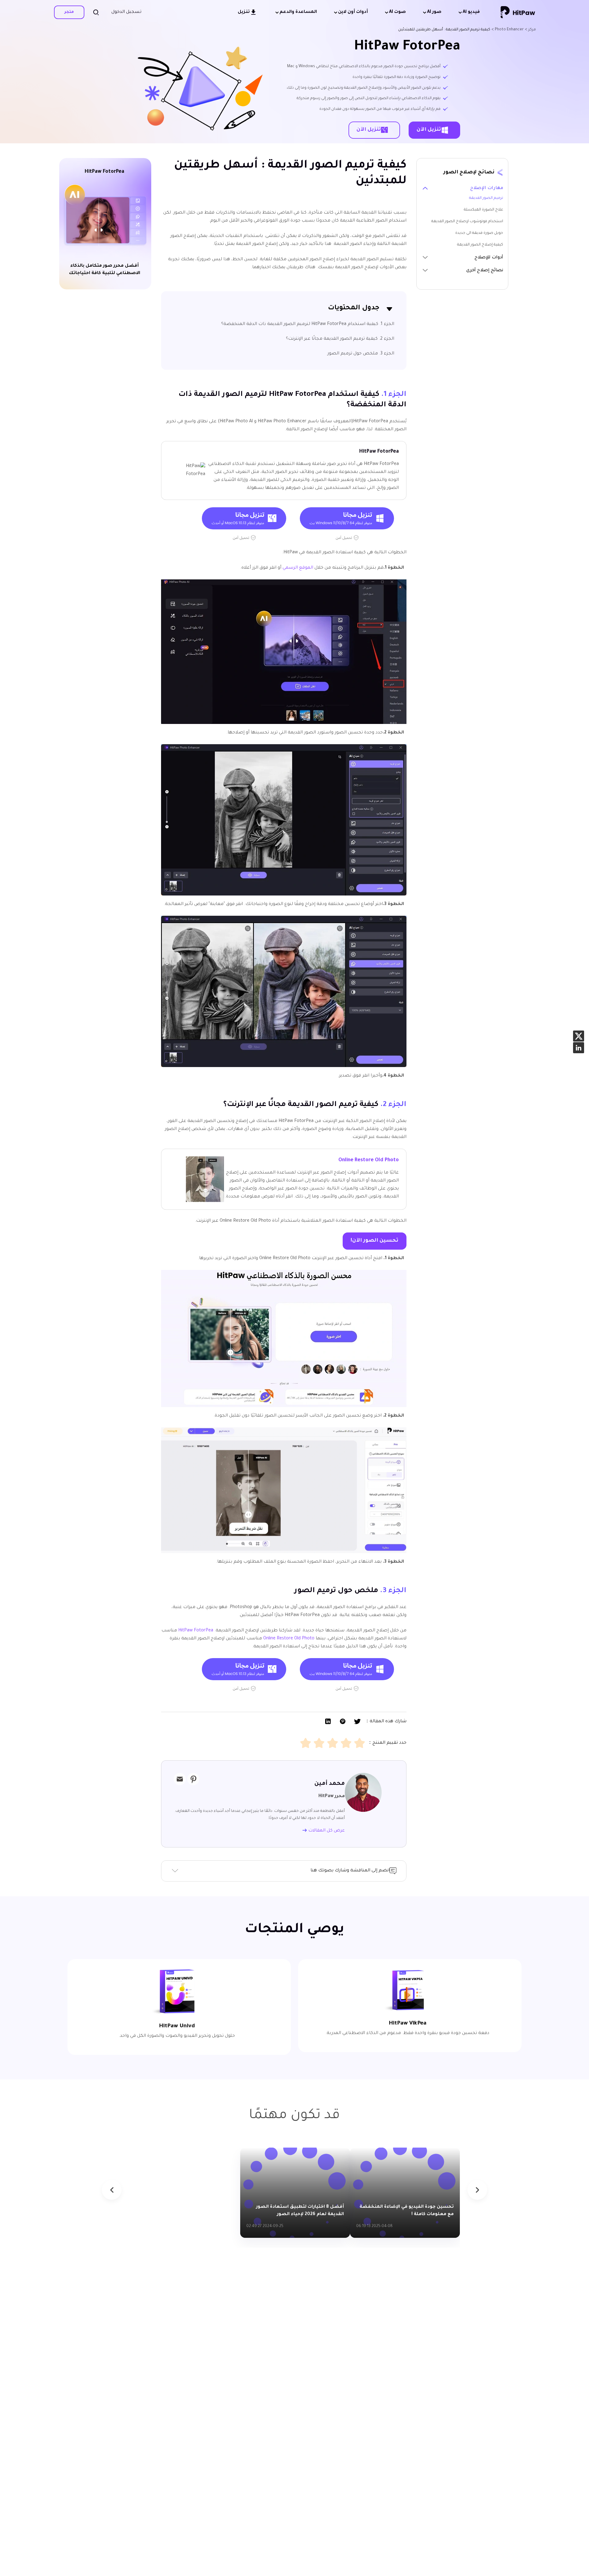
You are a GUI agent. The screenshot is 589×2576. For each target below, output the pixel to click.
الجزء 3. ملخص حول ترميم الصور (361, 354)
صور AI (434, 12)
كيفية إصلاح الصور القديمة (480, 245)
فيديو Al (471, 12)
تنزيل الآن (429, 130)
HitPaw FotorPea (196, 1631)
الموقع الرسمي (298, 568)
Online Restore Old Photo (369, 1160)
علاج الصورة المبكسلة (483, 210)
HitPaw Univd (177, 2026)
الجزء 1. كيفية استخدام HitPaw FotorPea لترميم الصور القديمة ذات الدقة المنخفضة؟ (308, 324)
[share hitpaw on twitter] (579, 1036)
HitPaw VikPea (408, 2024)
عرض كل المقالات (326, 1831)
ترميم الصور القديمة (486, 198)
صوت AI (397, 12)
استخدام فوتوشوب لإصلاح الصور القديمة (467, 222)
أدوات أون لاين (353, 12)
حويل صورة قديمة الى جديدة (479, 233)
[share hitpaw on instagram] (579, 1048)
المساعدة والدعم (298, 12)
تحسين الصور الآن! (375, 1241)
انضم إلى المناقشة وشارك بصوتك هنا (350, 1871)
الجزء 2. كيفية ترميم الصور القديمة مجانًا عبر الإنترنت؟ (340, 339)
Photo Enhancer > (508, 30)
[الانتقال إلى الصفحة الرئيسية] (518, 12)
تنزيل (244, 12)
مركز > (530, 30)
